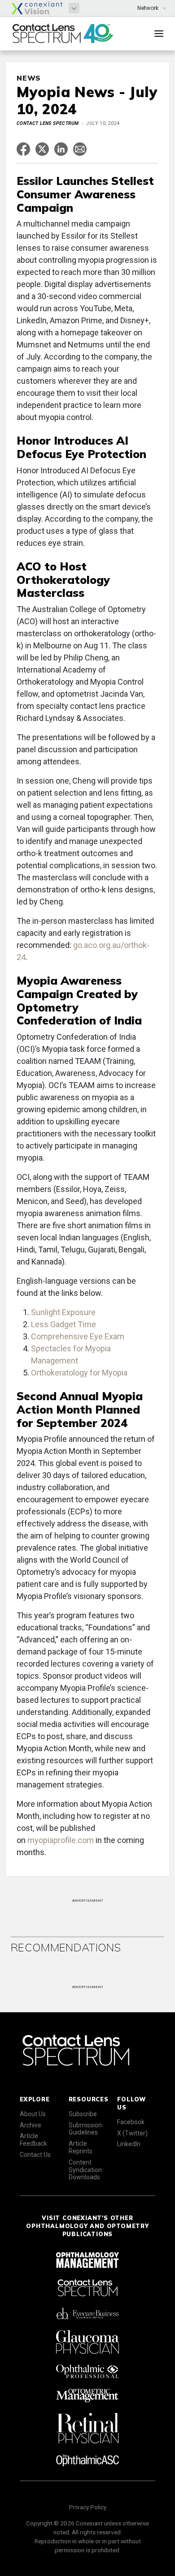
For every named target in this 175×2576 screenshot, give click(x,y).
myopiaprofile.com (61, 1840)
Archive (31, 2125)
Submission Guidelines (85, 2129)
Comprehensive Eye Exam (78, 1336)
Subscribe (83, 2114)
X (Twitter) (132, 2133)
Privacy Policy (88, 2507)
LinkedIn (129, 2144)
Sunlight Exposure (63, 1312)
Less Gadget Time (63, 1324)
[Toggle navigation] (159, 34)
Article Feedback (33, 2140)
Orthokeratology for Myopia (79, 1373)
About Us (33, 2114)
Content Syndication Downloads (85, 2170)
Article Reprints (81, 2147)
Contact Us (35, 2155)
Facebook (131, 2122)
